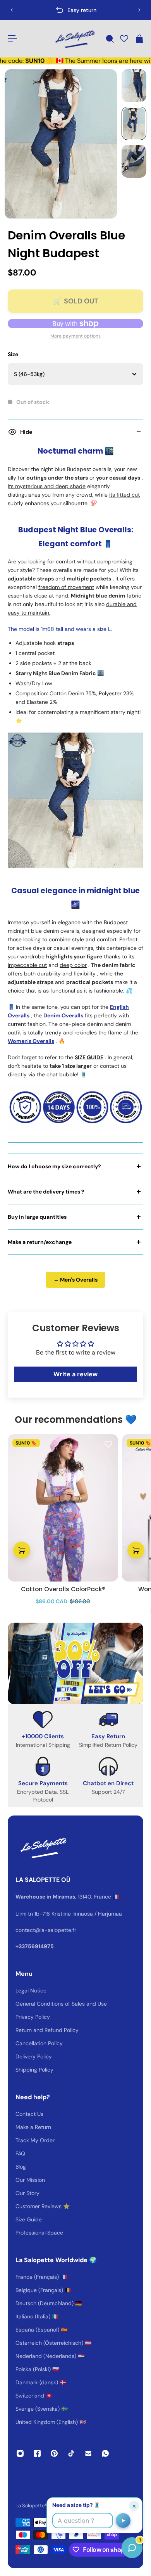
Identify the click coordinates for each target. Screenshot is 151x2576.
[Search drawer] (110, 39)
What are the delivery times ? (46, 1192)
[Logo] (74, 39)
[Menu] (12, 39)
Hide (26, 432)
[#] (75, 1663)
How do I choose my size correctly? (54, 1166)
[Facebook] (37, 2453)
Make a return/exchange (40, 1242)
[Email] (88, 2453)
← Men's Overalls (75, 1280)
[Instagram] (20, 2453)
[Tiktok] (71, 2453)
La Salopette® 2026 (38, 2506)
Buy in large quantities (37, 1217)
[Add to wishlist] (108, 1444)
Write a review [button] (75, 1374)
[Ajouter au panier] (22, 1550)
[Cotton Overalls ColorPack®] (63, 1508)
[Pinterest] (54, 2453)
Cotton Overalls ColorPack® (63, 1589)
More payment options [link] (75, 336)
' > (22, 10)
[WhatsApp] (105, 2453)
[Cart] (139, 39)
